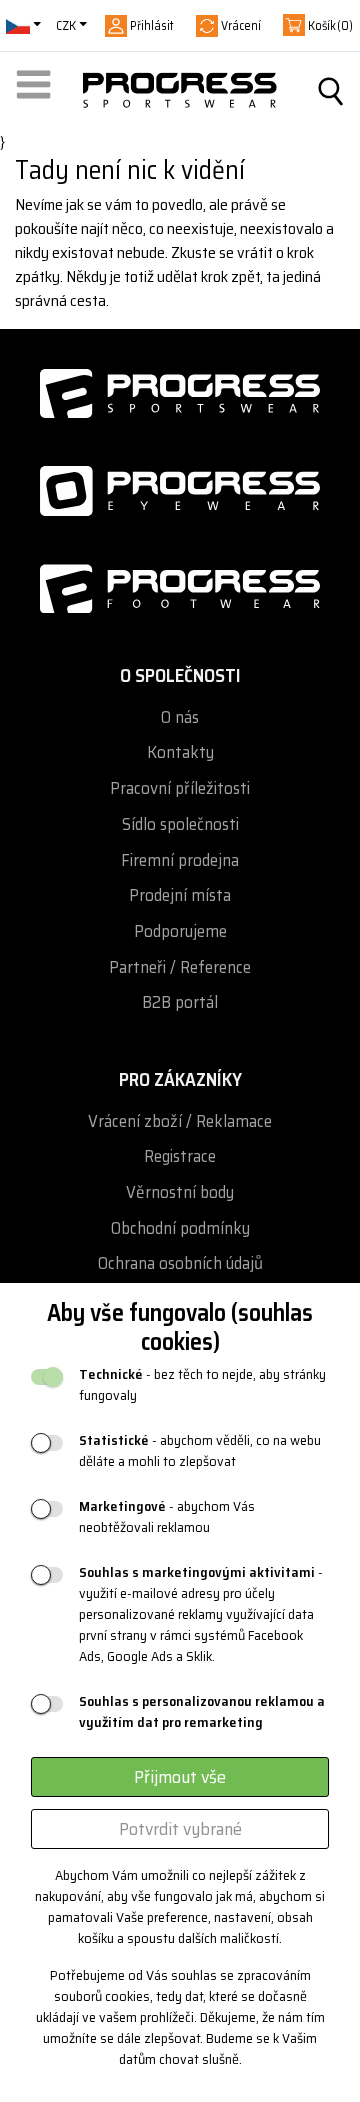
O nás (180, 717)
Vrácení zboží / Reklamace (180, 1121)
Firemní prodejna (180, 860)
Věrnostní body (180, 1192)
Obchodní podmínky (180, 1228)
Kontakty (180, 752)
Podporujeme (180, 931)
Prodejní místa (180, 895)
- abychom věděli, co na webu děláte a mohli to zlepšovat (200, 1451)
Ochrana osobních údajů (180, 1263)
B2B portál (180, 1002)
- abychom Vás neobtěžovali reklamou (167, 1517)
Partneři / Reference (180, 967)
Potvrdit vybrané (180, 1829)
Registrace (180, 1156)
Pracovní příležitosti (180, 788)
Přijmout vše (180, 1777)
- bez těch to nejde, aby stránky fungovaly (202, 1385)
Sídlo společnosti (180, 824)
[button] (37, 91)
